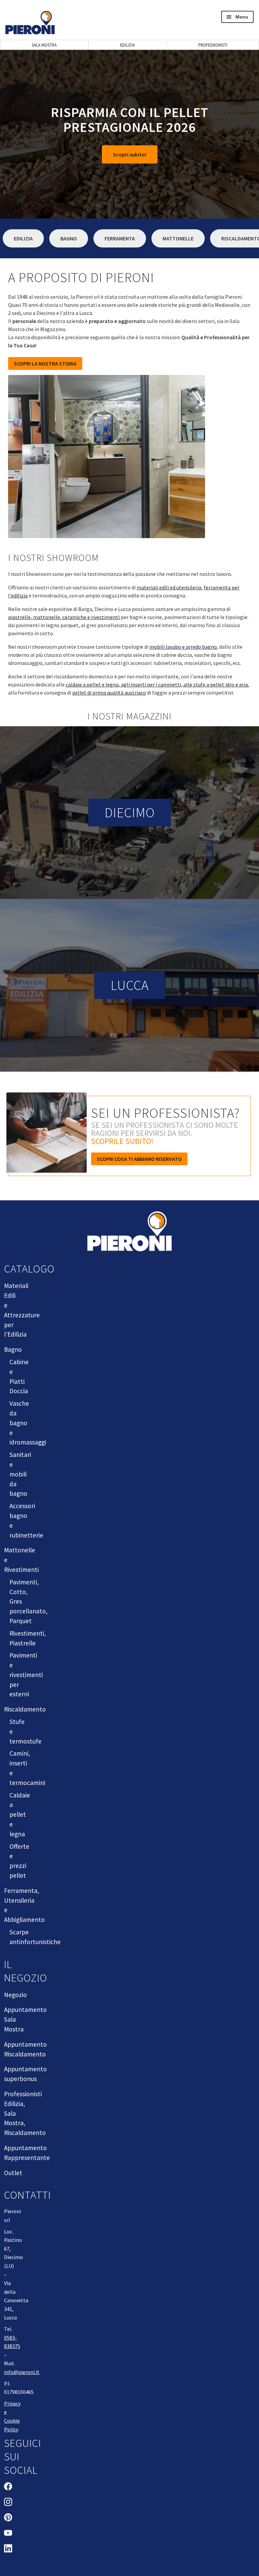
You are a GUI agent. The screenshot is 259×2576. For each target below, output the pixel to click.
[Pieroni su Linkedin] (8, 2549)
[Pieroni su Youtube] (8, 2534)
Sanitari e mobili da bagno (20, 1474)
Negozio (16, 1995)
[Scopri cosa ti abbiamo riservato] (48, 1136)
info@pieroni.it (22, 2372)
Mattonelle (178, 238)
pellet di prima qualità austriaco (109, 693)
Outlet (13, 2173)
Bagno (69, 238)
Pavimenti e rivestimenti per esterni (26, 1675)
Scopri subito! (130, 154)
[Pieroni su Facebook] (8, 2487)
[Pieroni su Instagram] (8, 2503)
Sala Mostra (44, 45)
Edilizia (127, 45)
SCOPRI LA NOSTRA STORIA (45, 363)
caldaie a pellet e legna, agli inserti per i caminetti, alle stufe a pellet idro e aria (157, 684)
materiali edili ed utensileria (169, 587)
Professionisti (213, 45)
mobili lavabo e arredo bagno (183, 647)
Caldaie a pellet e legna (20, 1814)
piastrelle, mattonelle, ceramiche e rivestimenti (64, 617)
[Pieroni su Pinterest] (8, 2518)
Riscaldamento (25, 1709)
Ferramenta (120, 238)
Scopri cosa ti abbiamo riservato (139, 1159)
